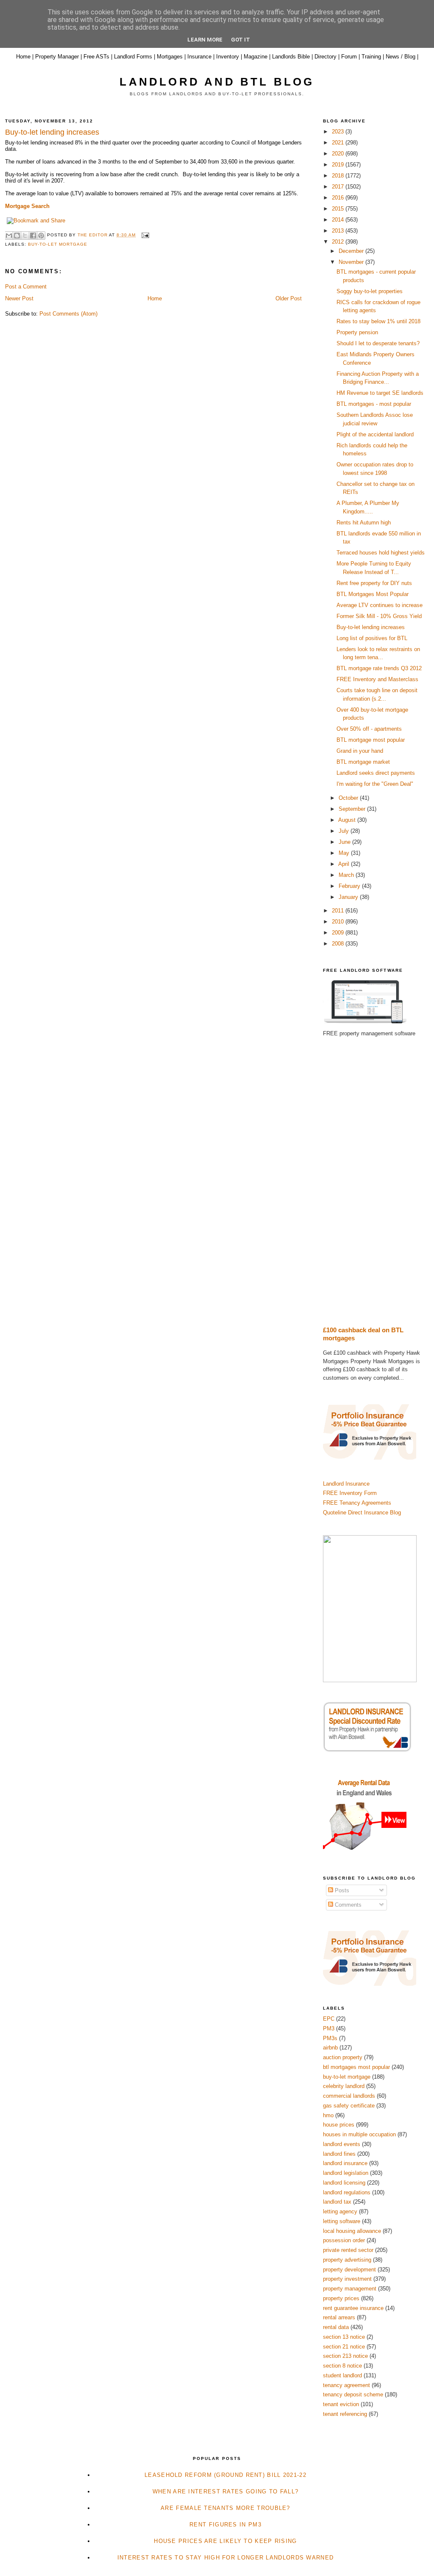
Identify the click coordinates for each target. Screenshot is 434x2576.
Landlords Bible (291, 57)
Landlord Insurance (346, 1484)
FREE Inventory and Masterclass (377, 679)
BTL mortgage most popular (371, 740)
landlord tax (337, 2202)
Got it (241, 40)
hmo (328, 2115)
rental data (336, 2327)
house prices (339, 2125)
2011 (339, 911)
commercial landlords (349, 2096)
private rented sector (348, 2250)
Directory (325, 57)
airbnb (330, 2048)
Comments (347, 1905)
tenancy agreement (346, 2385)
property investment (347, 2279)
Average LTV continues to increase (380, 605)
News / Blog (401, 57)
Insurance (199, 57)
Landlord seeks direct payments (376, 773)
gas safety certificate (349, 2106)
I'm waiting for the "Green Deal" (375, 784)
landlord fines (339, 2154)
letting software (342, 2221)
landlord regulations (347, 2192)
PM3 (329, 2028)
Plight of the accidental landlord (375, 434)
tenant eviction (341, 2404)
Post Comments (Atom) (68, 314)
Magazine (256, 57)
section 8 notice (342, 2366)
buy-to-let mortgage (58, 244)
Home (23, 57)
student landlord (342, 2375)
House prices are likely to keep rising (225, 2541)
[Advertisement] (376, 1182)
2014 (339, 220)
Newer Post (19, 298)
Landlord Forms (133, 57)
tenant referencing (345, 2414)
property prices (341, 2298)
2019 (339, 165)
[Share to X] (25, 236)
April (345, 864)
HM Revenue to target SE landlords (380, 393)
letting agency (340, 2211)
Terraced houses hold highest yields (381, 553)
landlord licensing (344, 2183)
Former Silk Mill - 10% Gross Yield (379, 616)
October (349, 798)
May (345, 853)
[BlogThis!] (17, 236)
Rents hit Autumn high (364, 523)
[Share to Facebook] (33, 236)
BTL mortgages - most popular (374, 404)
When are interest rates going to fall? (225, 2491)
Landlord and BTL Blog (217, 82)
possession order (344, 2240)
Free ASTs (96, 57)
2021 (339, 143)
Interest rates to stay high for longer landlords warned (226, 2558)
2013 (339, 231)
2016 (339, 198)
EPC (329, 2019)
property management (350, 2289)
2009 (339, 933)
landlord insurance (345, 2163)
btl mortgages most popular (356, 2067)
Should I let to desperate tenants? (378, 343)
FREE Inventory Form (350, 1493)
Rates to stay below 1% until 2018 (378, 321)
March (347, 875)
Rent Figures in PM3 (225, 2525)
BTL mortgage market (363, 762)
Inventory (228, 57)
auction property (343, 2057)
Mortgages (170, 57)
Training (371, 57)
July (345, 831)
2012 (339, 242)
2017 (339, 187)
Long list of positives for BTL (372, 638)
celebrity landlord (344, 2086)
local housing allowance (352, 2231)
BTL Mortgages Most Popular (373, 594)
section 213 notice (345, 2356)
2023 (339, 132)
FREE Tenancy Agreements (357, 1503)
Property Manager (57, 57)
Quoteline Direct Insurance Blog (362, 1513)
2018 (339, 176)
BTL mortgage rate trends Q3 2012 (379, 668)
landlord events (342, 2144)
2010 (339, 922)
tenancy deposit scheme (353, 2394)
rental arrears (339, 2317)
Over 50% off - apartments (369, 729)
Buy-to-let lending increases (371, 627)
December (352, 251)
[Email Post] (144, 235)
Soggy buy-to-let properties (370, 291)
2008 (339, 944)
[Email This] (9, 236)
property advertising (347, 2260)
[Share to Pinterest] (41, 236)
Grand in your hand (360, 751)
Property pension (357, 332)
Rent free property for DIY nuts (374, 583)
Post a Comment (26, 287)
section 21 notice (344, 2347)
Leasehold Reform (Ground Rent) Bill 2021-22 (225, 2475)
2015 (339, 209)
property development (349, 2270)
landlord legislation (346, 2173)
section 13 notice (344, 2337)
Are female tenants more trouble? (225, 2508)
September (353, 809)
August (348, 820)
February (350, 886)
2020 (339, 154)
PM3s (330, 2038)
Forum (349, 57)
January (349, 897)
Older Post (289, 298)
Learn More (205, 40)
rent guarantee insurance (353, 2308)
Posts (341, 1890)
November (352, 262)
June (345, 842)
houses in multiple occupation (359, 2134)
